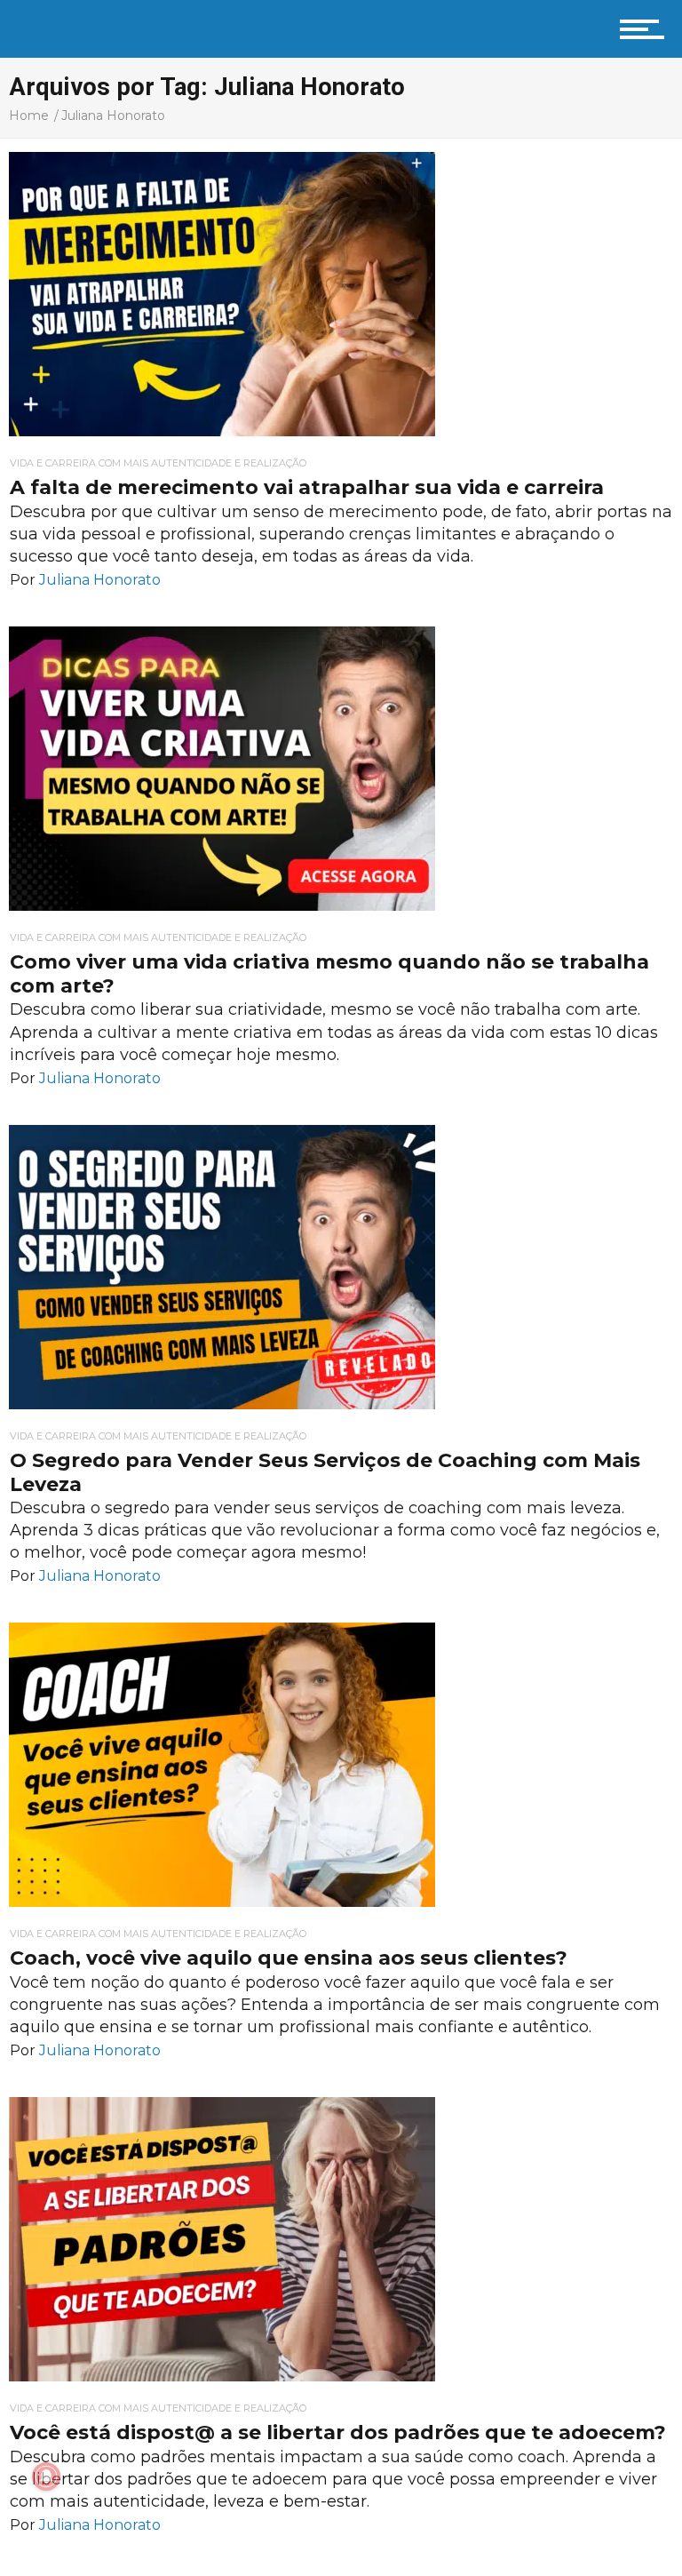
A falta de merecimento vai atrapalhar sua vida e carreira (307, 487)
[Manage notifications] (46, 2476)
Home (29, 116)
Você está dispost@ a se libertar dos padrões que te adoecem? (338, 2432)
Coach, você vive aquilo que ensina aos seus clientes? (289, 1958)
